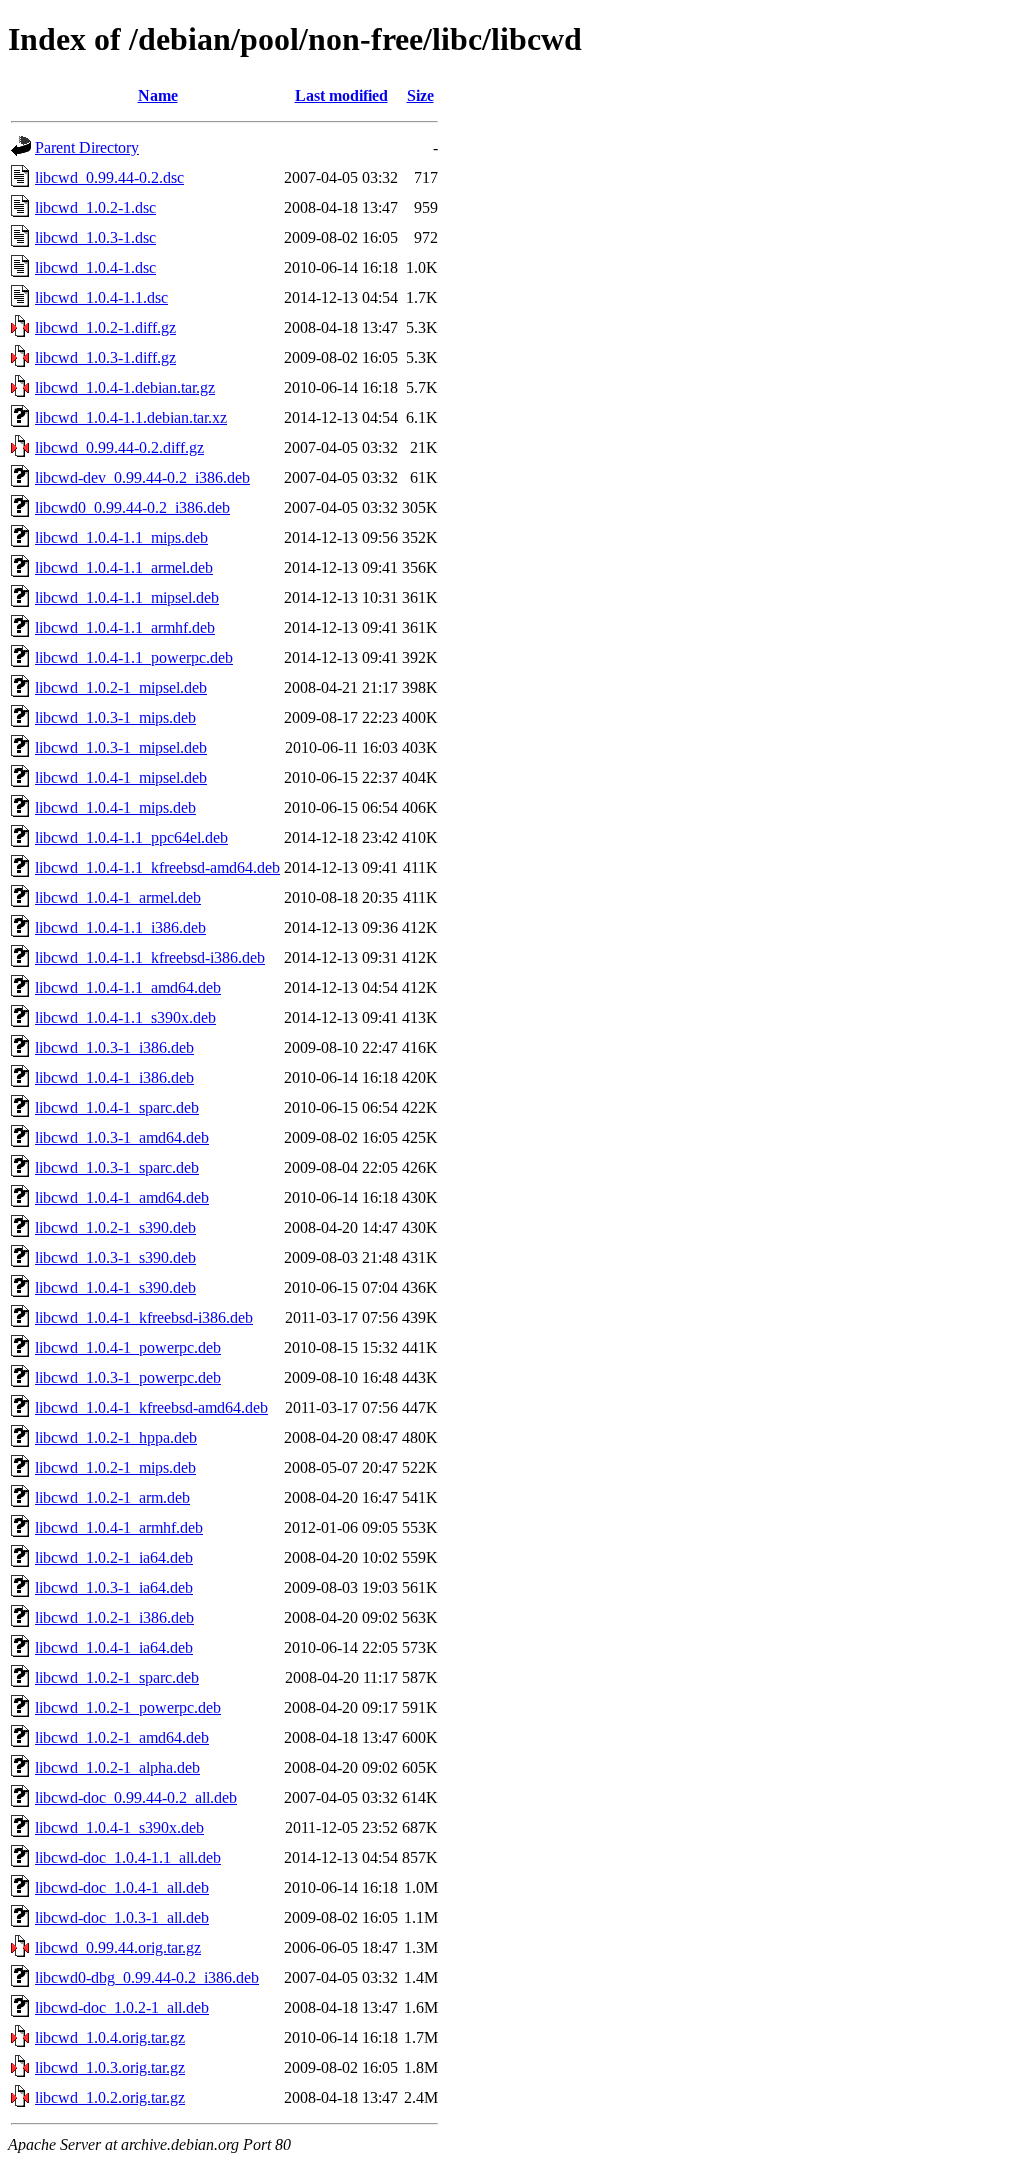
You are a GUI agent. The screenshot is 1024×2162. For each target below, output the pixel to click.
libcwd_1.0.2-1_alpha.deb (117, 1767)
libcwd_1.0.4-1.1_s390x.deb (125, 1017)
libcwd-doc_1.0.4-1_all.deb (122, 1887)
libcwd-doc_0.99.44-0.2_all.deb (136, 1797)
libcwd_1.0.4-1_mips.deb (115, 807)
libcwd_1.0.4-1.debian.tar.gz (125, 387)
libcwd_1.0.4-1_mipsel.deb (121, 777)
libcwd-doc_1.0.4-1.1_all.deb (128, 1857)
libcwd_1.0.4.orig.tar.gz (110, 2037)
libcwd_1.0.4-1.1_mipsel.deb (127, 597)
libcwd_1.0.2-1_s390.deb (115, 1227)
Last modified (341, 95)
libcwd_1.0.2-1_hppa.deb (116, 1437)
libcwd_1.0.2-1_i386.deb (114, 1617)
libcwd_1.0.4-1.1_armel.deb (124, 567)
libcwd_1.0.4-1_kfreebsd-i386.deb (144, 1317)
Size (420, 95)
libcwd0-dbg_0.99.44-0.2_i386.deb (147, 1977)
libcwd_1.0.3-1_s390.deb (115, 1257)
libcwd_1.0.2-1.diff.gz (105, 327)
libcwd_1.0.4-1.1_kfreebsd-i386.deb (150, 957)
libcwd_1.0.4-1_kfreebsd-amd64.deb (151, 1407)
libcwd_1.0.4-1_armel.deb (118, 897)
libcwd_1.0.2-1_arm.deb (112, 1497)
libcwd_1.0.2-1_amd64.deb (122, 1737)
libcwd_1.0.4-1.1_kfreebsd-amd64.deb (157, 867)
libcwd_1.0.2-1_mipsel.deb (121, 687)
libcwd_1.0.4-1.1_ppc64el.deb (131, 837)
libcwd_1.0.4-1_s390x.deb (119, 1827)
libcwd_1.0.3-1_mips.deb (115, 717)
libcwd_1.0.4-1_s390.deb (115, 1287)
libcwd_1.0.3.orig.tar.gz (110, 2067)
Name (158, 95)
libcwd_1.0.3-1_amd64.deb (122, 1137)
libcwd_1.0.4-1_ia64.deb (114, 1647)
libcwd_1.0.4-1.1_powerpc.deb (134, 657)
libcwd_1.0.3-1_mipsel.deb (121, 747)
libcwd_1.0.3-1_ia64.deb (114, 1587)
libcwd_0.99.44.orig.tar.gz (118, 1947)
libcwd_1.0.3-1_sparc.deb (117, 1167)
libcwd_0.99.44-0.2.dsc (109, 177)
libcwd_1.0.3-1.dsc (95, 237)
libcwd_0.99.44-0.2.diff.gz (119, 447)
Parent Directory (87, 147)
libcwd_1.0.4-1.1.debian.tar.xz (131, 417)
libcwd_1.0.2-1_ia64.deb (114, 1557)
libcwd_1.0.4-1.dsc (95, 267)
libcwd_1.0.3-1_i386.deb (114, 1047)
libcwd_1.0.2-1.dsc (95, 207)
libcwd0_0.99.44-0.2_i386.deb (132, 507)
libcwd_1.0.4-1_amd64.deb (122, 1197)
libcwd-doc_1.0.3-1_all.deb (122, 1917)
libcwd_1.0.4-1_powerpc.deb (128, 1347)
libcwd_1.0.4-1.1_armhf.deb (125, 627)
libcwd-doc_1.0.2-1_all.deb (122, 2007)
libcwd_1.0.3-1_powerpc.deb (128, 1377)
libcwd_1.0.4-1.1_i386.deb (120, 927)
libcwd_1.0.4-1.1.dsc (101, 297)
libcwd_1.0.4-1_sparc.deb (117, 1107)
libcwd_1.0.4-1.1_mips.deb (121, 537)
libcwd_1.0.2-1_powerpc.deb (128, 1707)
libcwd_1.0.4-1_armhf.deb (119, 1527)
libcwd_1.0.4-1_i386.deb (114, 1077)
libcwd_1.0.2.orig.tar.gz (110, 2097)
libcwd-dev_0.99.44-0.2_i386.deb (142, 477)
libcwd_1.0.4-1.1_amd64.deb (128, 987)
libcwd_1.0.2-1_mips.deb (115, 1467)
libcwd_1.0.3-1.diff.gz (105, 357)
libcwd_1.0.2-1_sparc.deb (117, 1677)
